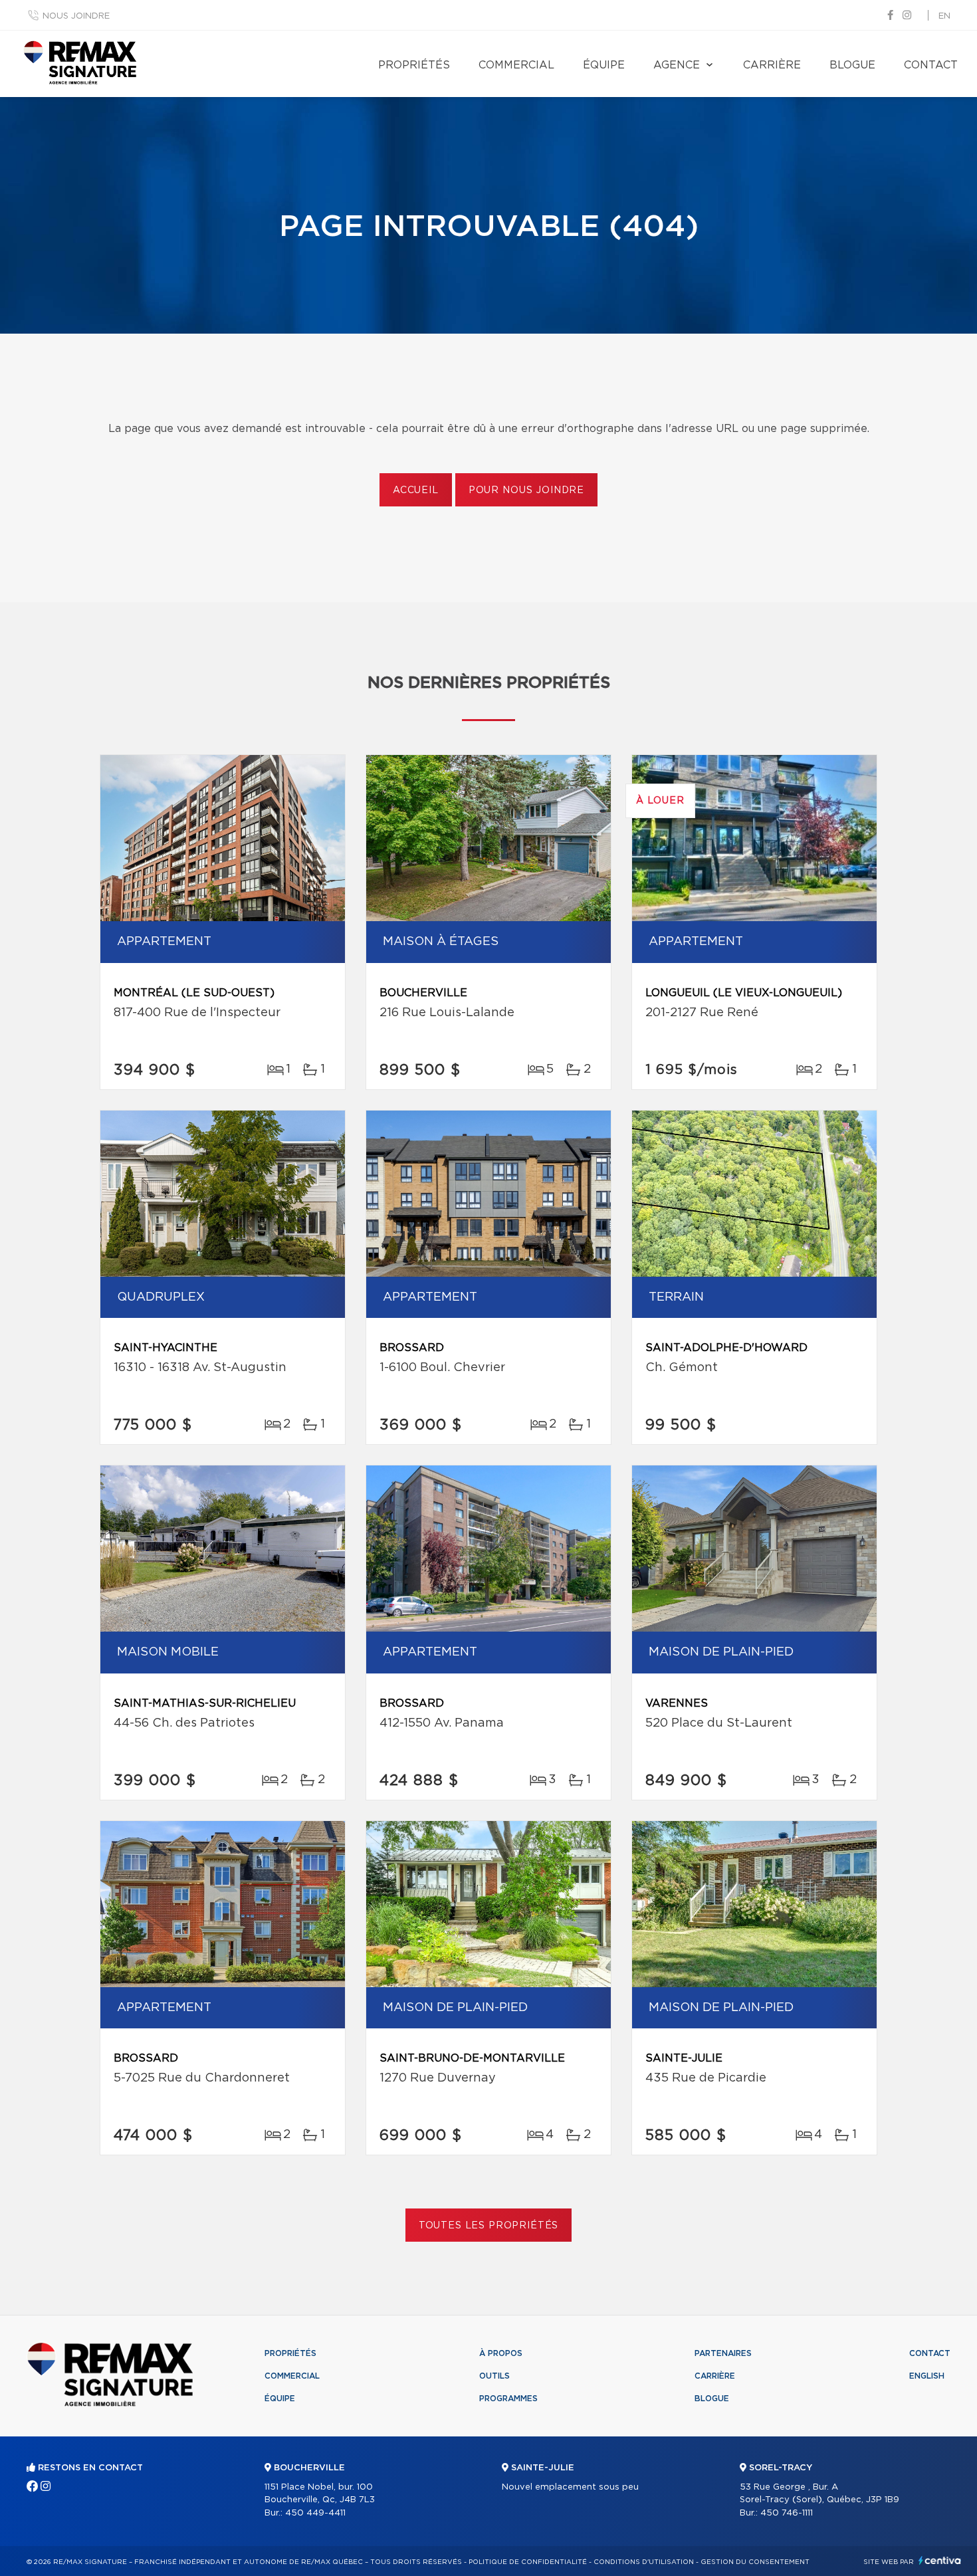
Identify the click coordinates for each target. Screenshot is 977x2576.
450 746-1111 (787, 2513)
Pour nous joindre (526, 490)
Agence (677, 65)
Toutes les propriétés (489, 2226)
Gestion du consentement (755, 2562)
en (944, 16)
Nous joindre (76, 16)
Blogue (852, 65)
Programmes (508, 2399)
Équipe (604, 65)
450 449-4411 (315, 2513)
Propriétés (414, 65)
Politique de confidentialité (528, 2562)
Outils (494, 2376)
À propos (501, 2353)
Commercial (516, 65)
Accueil (416, 490)
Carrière (772, 65)
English (927, 2376)
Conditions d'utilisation (644, 2562)
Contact (931, 65)
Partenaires (723, 2353)
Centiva (940, 2560)
